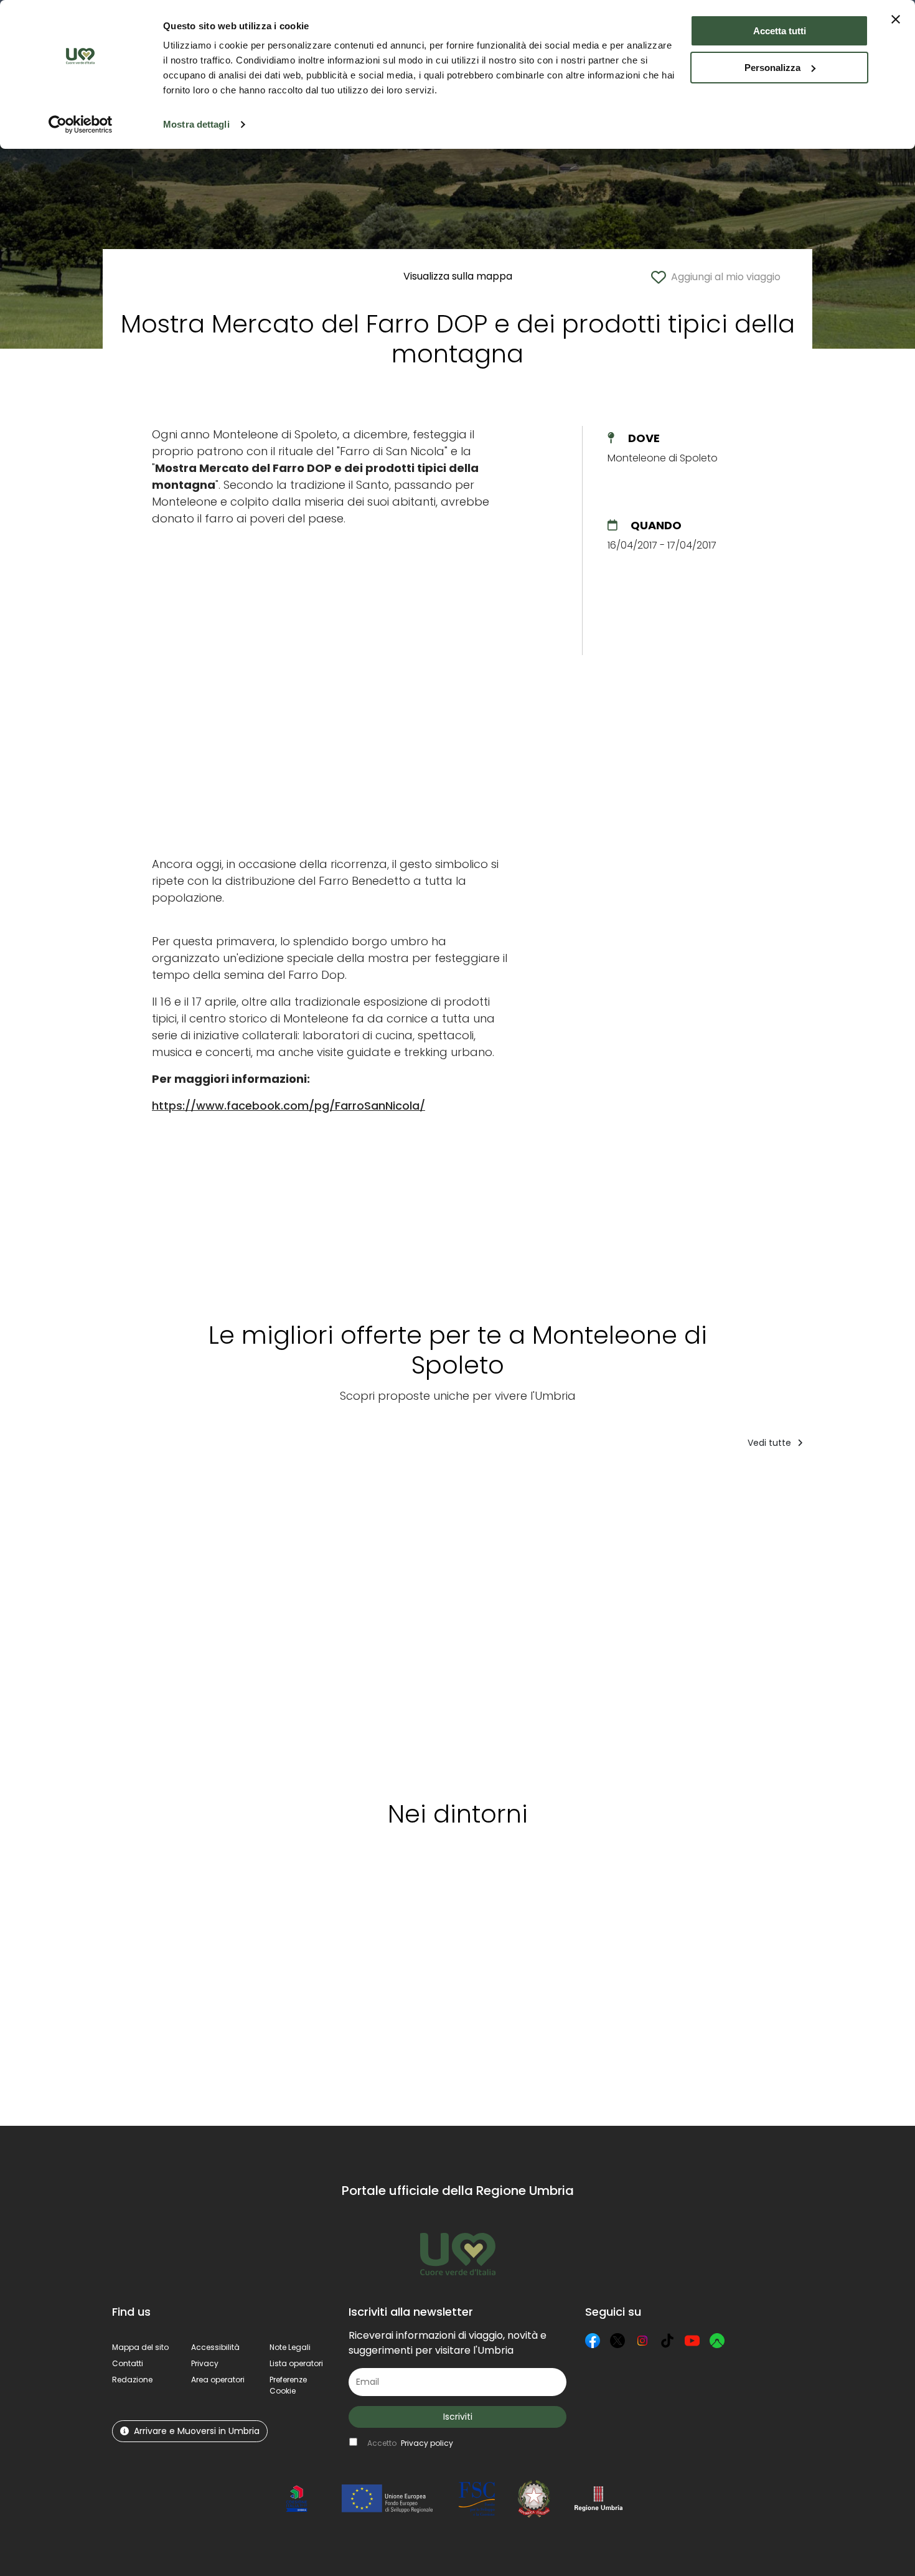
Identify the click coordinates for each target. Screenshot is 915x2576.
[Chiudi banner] (896, 19)
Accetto (410, 2443)
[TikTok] (667, 2341)
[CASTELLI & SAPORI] (864, 1620)
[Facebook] (593, 2341)
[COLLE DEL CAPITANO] (298, 1620)
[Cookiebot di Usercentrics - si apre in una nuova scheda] (81, 125)
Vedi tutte (771, 1443)
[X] (617, 2341)
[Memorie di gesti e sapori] (618, 1620)
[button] (288, 2385)
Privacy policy (427, 2443)
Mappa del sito (140, 2347)
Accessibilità (215, 2347)
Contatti (128, 2363)
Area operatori (218, 2380)
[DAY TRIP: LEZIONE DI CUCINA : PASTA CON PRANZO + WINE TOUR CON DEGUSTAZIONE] (743, 1620)
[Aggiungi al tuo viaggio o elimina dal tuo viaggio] (223, 1484)
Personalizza (772, 68)
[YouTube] (692, 2341)
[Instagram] (642, 2341)
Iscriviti (458, 2417)
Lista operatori (296, 2363)
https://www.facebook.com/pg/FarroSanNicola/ (289, 1106)
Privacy (205, 2363)
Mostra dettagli (196, 124)
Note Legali (290, 2347)
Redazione (132, 2380)
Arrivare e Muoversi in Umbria (197, 2431)
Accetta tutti (780, 31)
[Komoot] (717, 2341)
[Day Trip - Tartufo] (410, 1620)
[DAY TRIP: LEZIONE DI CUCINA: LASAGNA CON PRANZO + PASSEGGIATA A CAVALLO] (172, 1620)
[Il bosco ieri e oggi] (515, 1620)
